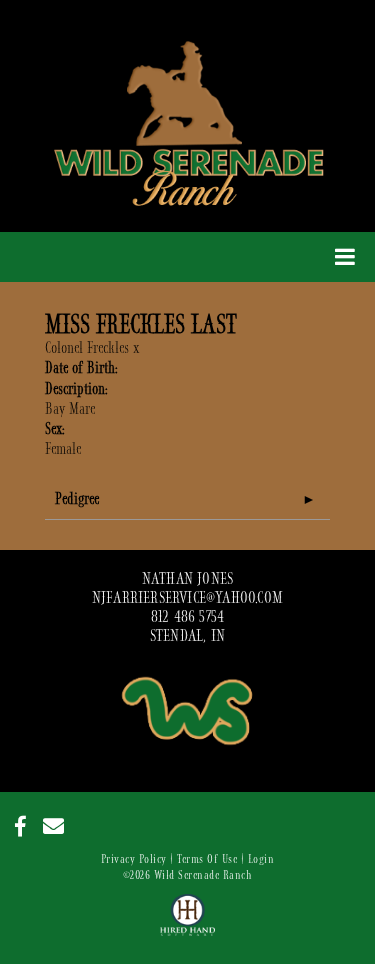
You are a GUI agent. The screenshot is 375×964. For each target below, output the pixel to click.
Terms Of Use (207, 859)
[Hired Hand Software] (187, 924)
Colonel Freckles (87, 348)
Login (261, 859)
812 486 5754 (187, 617)
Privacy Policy (134, 859)
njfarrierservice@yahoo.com (187, 598)
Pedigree (77, 499)
